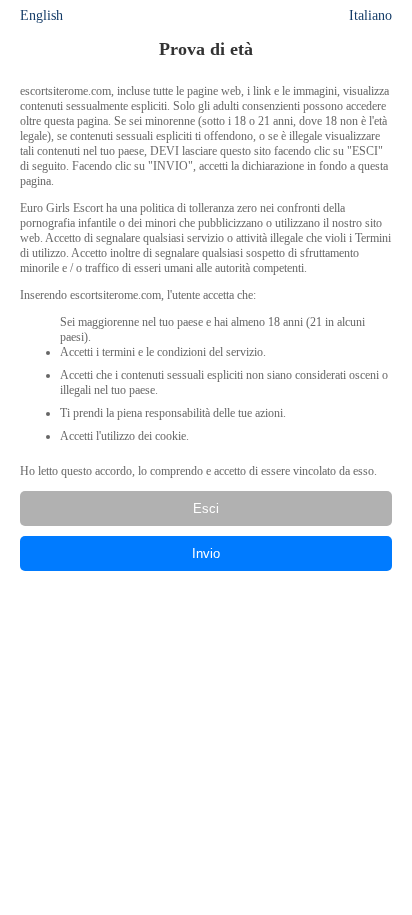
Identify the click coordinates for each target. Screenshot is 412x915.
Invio (206, 553)
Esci (206, 508)
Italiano (370, 15)
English (41, 15)
